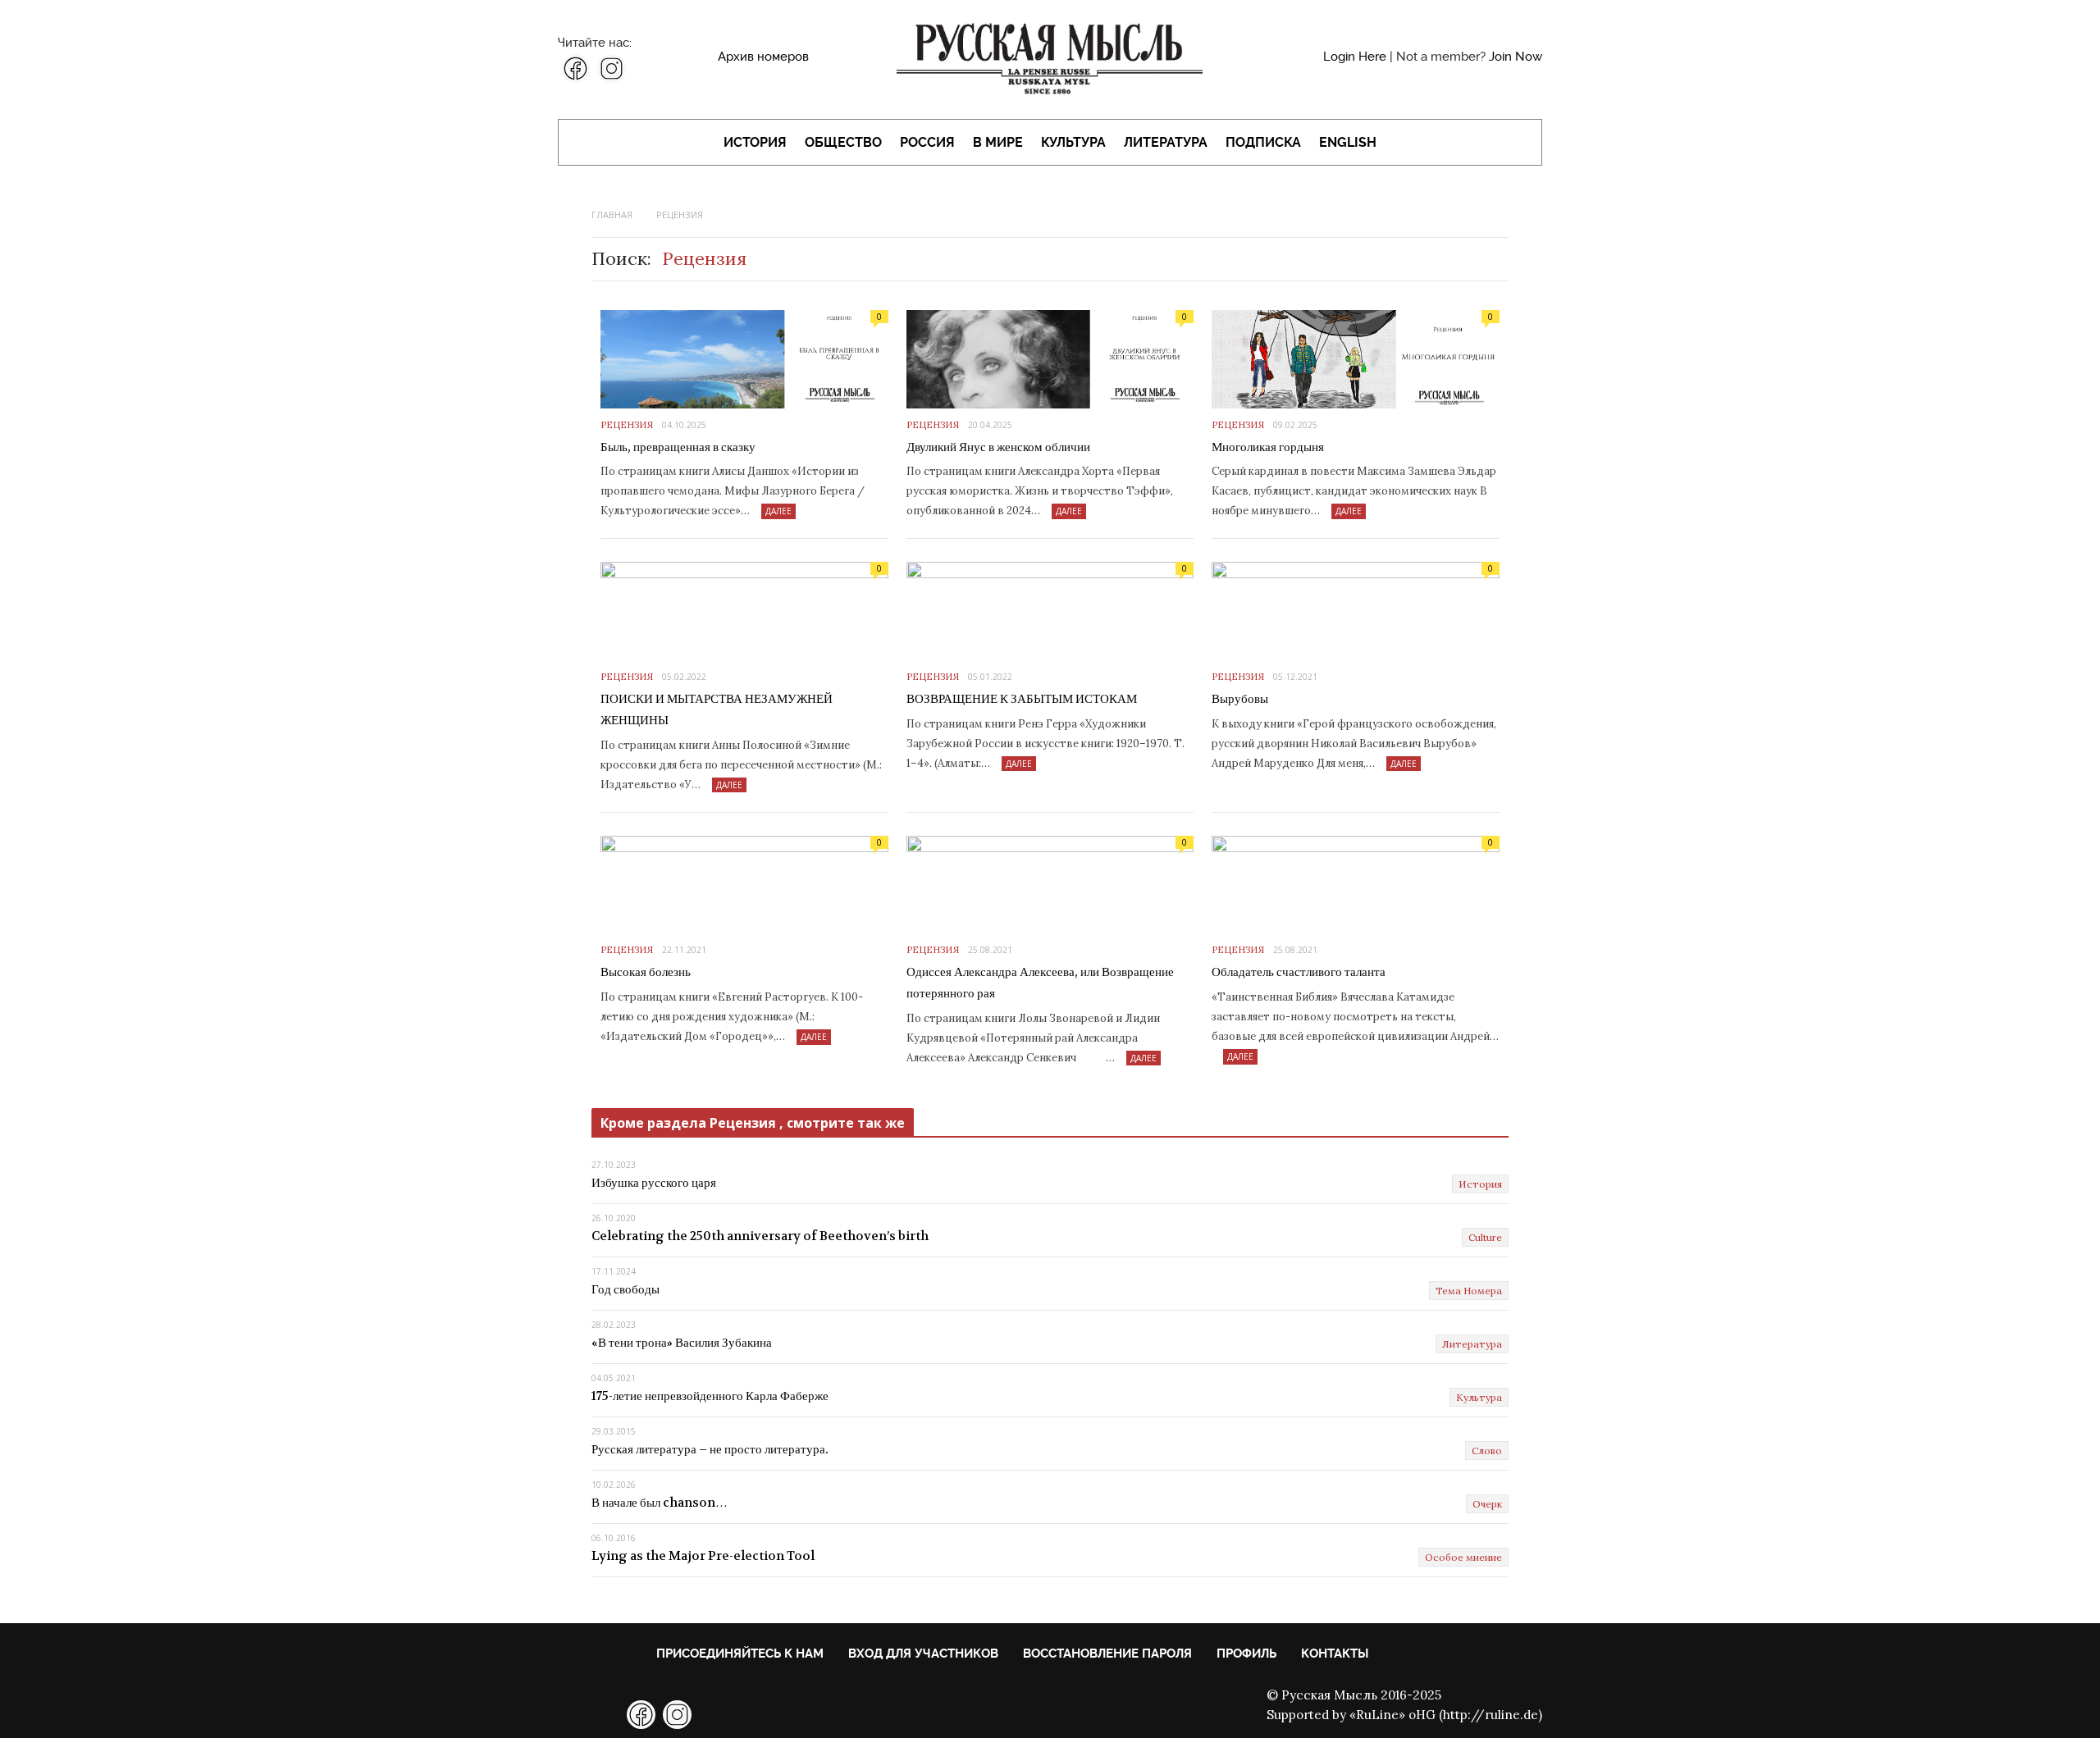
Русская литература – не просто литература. (710, 1449)
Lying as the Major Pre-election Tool (703, 1556)
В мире (998, 142)
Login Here (1355, 57)
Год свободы (625, 1289)
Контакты (1335, 1654)
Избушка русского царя (654, 1183)
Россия (927, 142)
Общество (843, 142)
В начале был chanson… (660, 1503)
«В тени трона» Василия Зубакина (682, 1343)
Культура (1073, 142)
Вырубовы (1240, 699)
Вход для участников (923, 1654)
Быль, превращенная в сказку (678, 447)
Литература (1166, 142)
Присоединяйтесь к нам (740, 1654)
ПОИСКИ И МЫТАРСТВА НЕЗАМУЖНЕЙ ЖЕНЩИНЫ (717, 709)
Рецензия (627, 425)
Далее (778, 511)
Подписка (1263, 142)
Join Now (1516, 57)
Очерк (1487, 1504)
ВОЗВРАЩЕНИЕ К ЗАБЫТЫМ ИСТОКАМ (1022, 699)
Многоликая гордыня (1268, 447)
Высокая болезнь (646, 972)
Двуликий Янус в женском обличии (998, 447)
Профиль (1246, 1654)
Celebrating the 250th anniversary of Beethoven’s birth (760, 1236)
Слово (1487, 1451)
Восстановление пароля (1107, 1654)
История (755, 142)
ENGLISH (1348, 142)
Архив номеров (763, 57)
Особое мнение (1463, 1557)
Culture (1485, 1237)
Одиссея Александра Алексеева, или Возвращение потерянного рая (1040, 983)
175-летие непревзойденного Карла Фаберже (710, 1396)
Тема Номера (1469, 1291)
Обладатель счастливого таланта (1299, 972)
